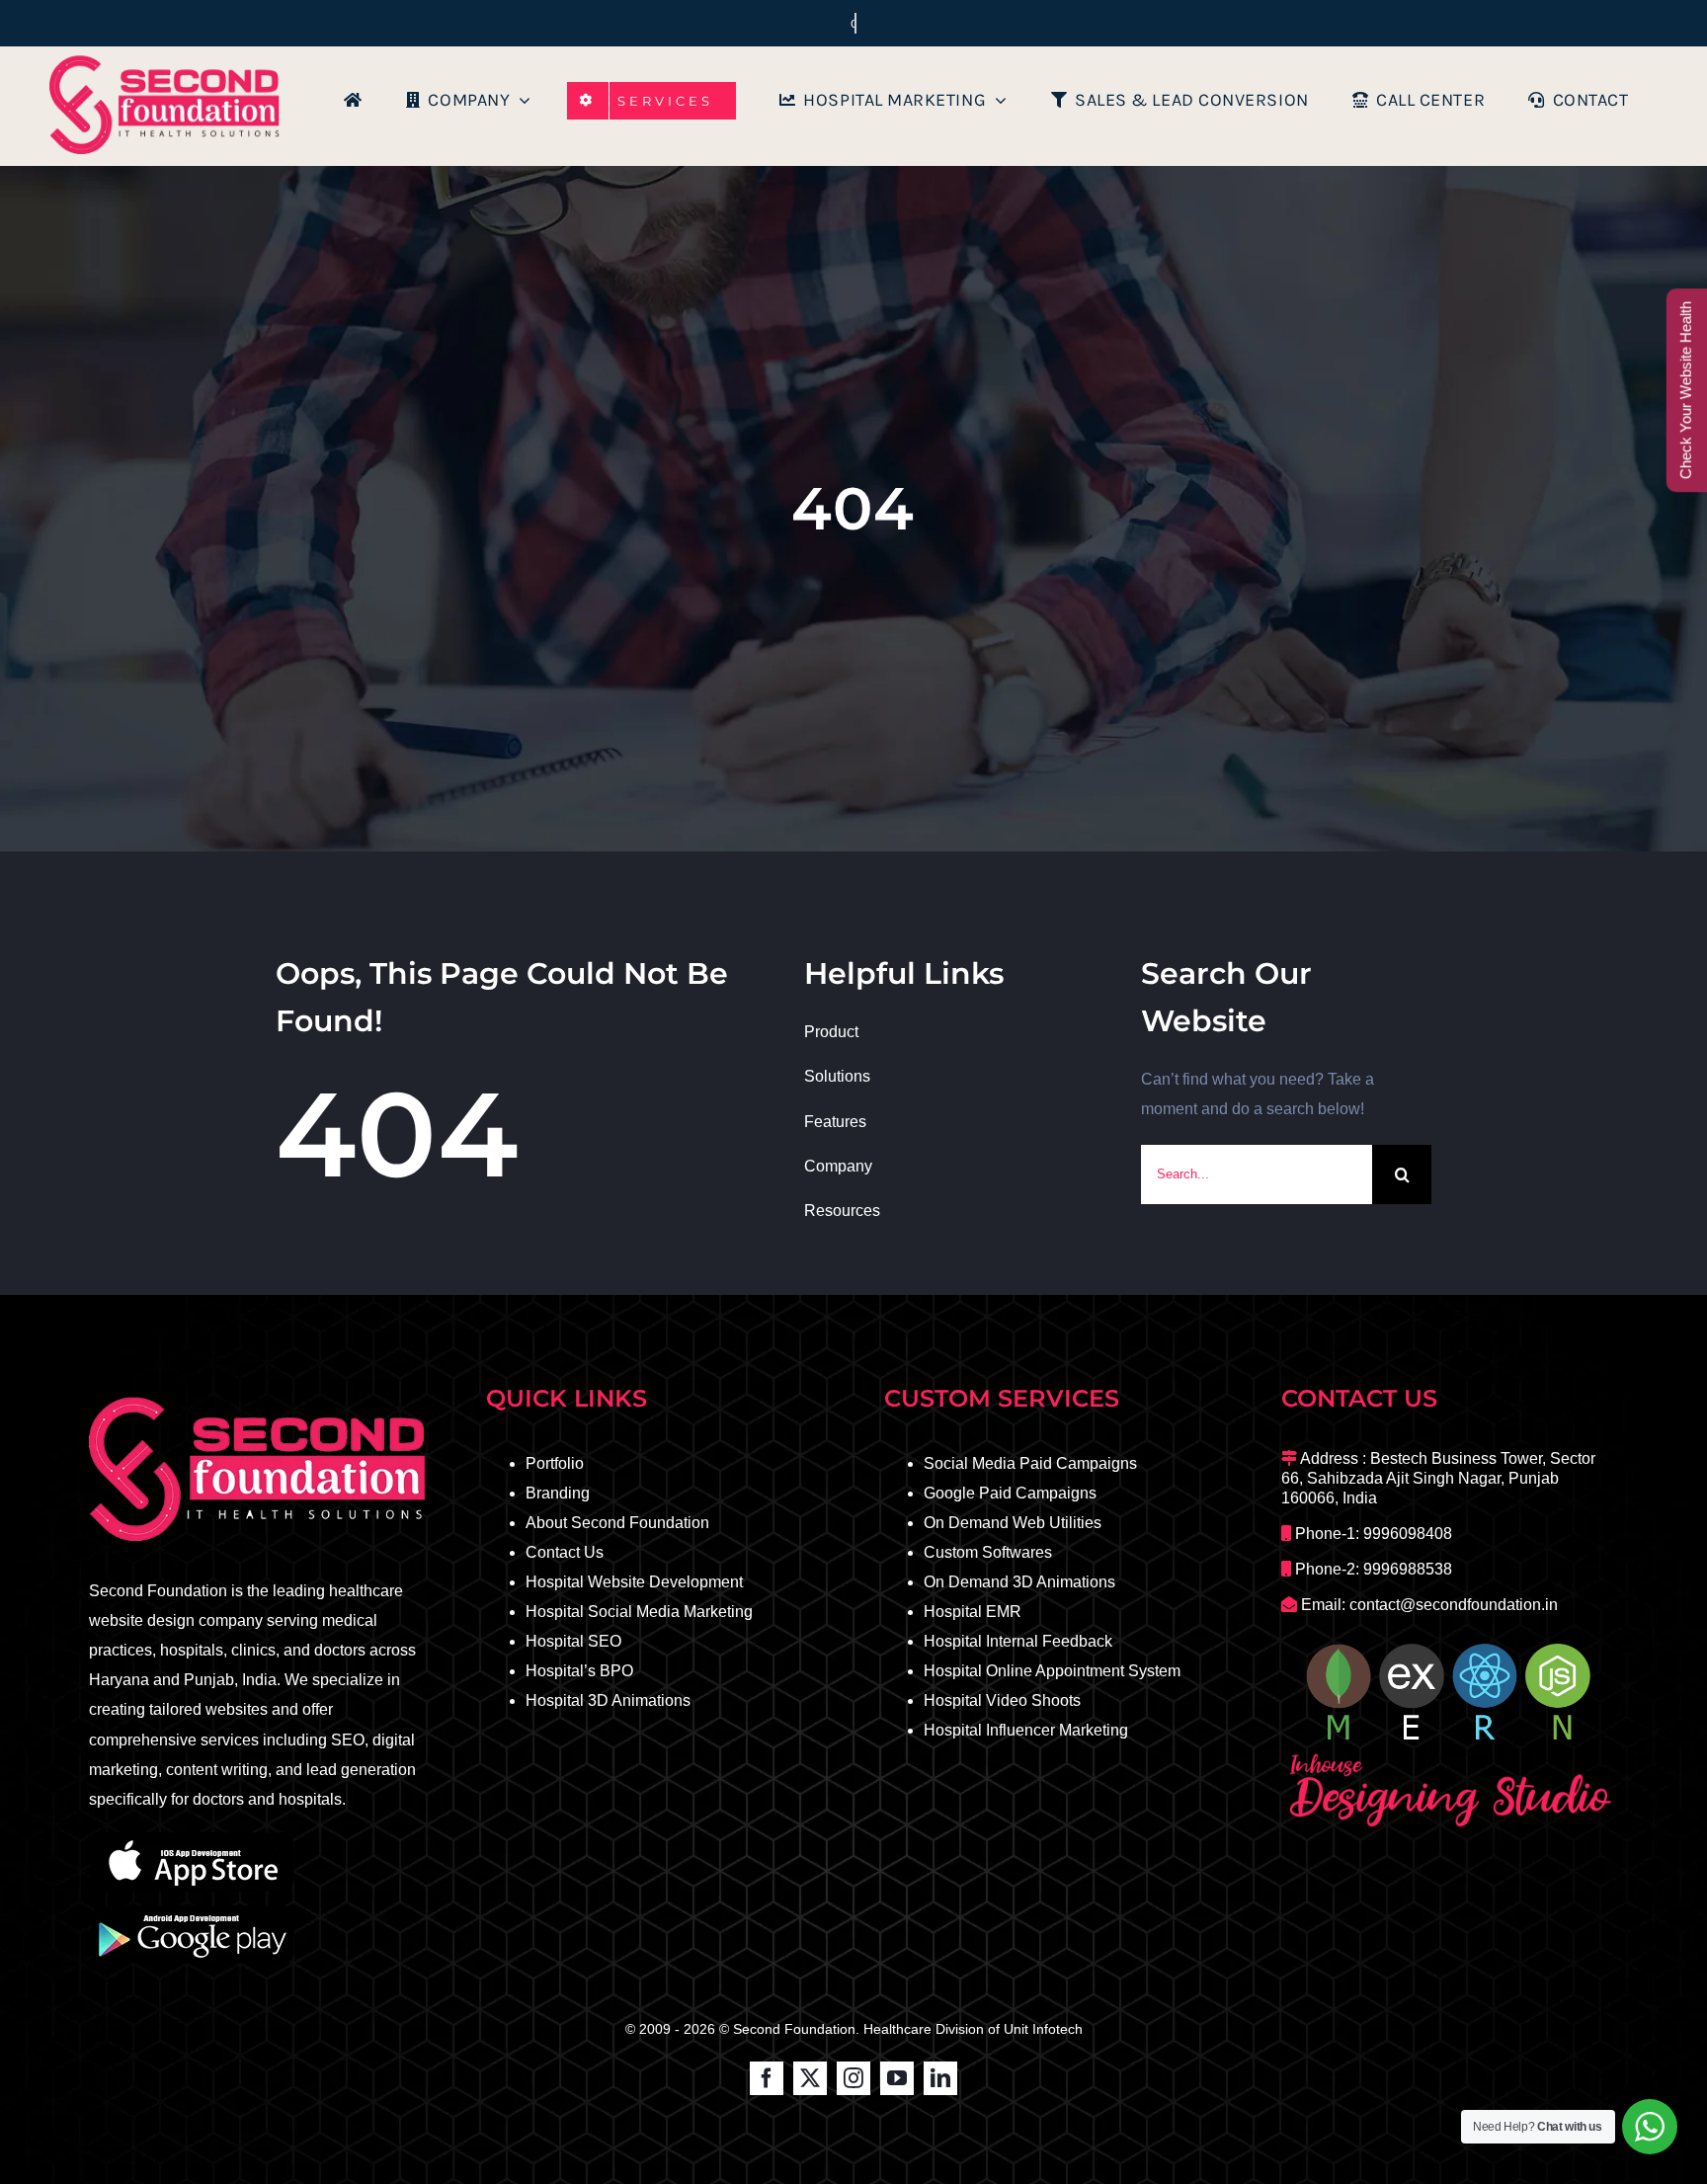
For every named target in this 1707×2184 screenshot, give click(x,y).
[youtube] (897, 2078)
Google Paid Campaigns (1010, 1493)
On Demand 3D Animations (1019, 1582)
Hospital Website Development (634, 1582)
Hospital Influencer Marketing (1026, 1730)
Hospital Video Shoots (1002, 1700)
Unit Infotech (1043, 2029)
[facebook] (767, 2078)
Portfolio (555, 1463)
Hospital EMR (973, 1612)
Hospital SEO (573, 1641)
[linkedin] (940, 2078)
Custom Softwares (988, 1552)
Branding (558, 1493)
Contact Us (565, 1552)
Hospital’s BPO (579, 1671)
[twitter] (810, 2078)
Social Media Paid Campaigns (1030, 1463)
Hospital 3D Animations (608, 1700)
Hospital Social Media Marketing (639, 1612)
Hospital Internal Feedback (1018, 1641)
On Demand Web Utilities (1013, 1523)
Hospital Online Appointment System (1052, 1671)
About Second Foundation (617, 1523)
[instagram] (853, 2078)
